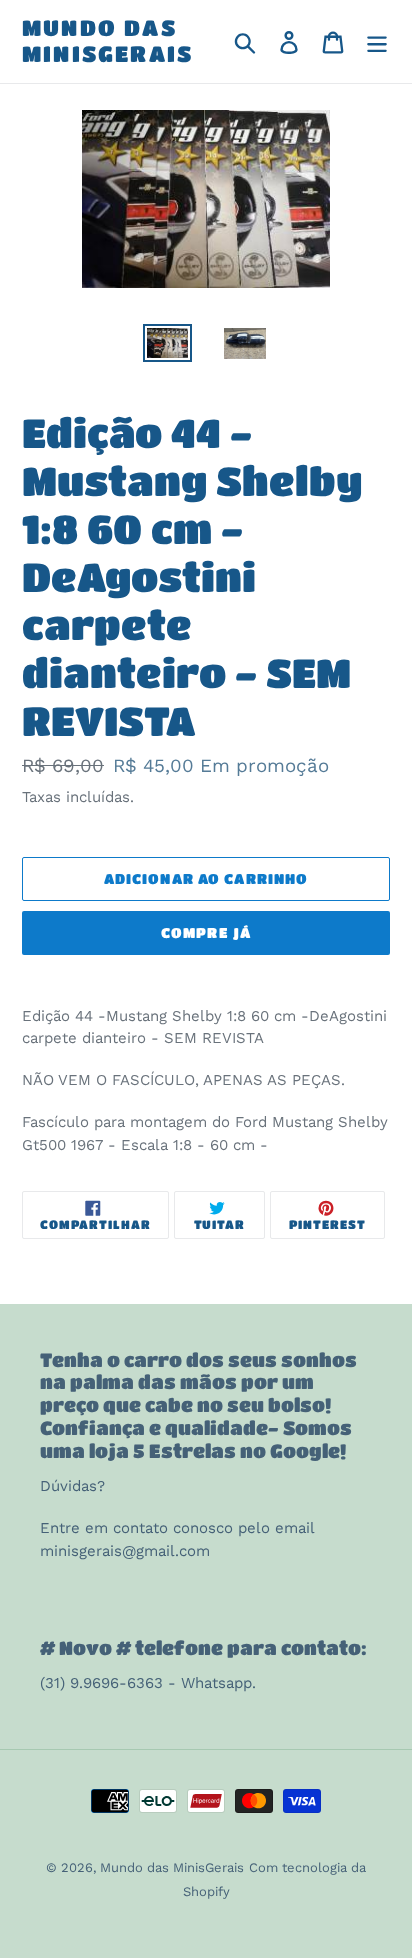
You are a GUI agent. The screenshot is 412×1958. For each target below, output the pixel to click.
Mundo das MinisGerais (107, 40)
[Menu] (377, 41)
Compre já (206, 932)
